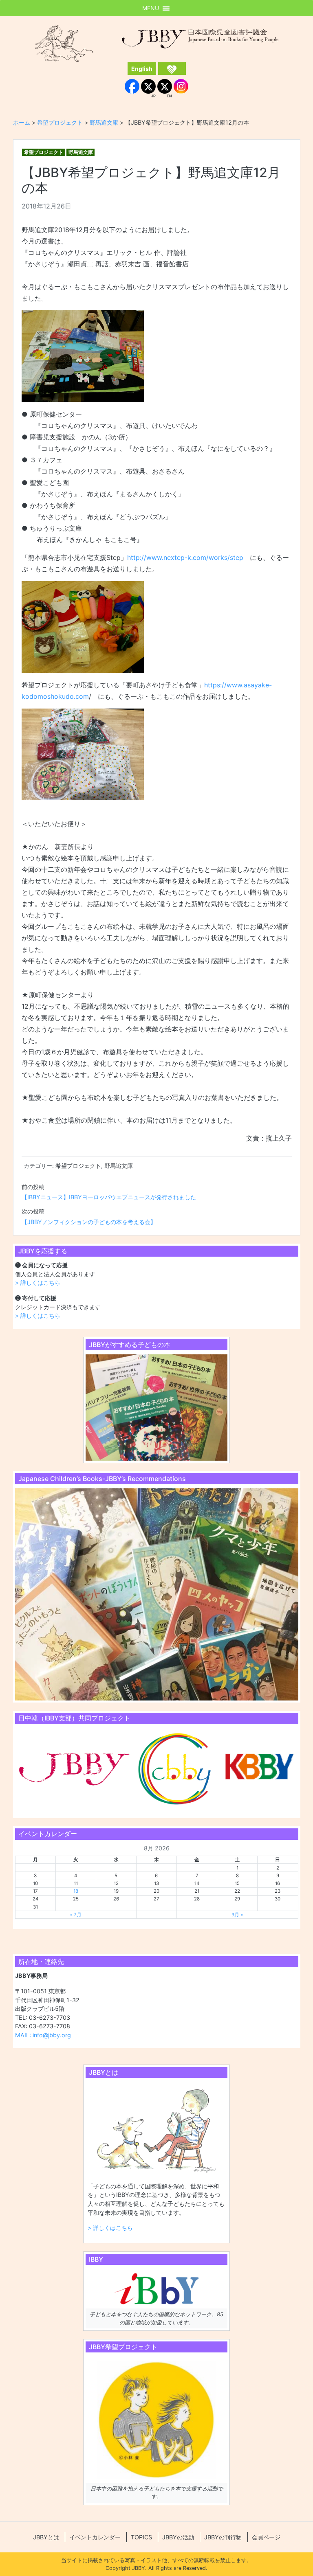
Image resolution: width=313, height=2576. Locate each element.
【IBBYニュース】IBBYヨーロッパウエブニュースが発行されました (109, 1197)
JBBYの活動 (178, 2537)
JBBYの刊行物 (223, 2537)
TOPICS (141, 2537)
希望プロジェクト (44, 152)
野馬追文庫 (81, 152)
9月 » (237, 1915)
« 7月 (76, 1915)
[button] (151, 8)
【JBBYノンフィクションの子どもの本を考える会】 (89, 1222)
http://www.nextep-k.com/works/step (185, 557)
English (142, 69)
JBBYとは (46, 2537)
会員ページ (266, 2537)
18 (76, 1891)
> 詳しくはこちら (38, 1283)
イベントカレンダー (95, 2537)
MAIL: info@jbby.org (43, 2035)
